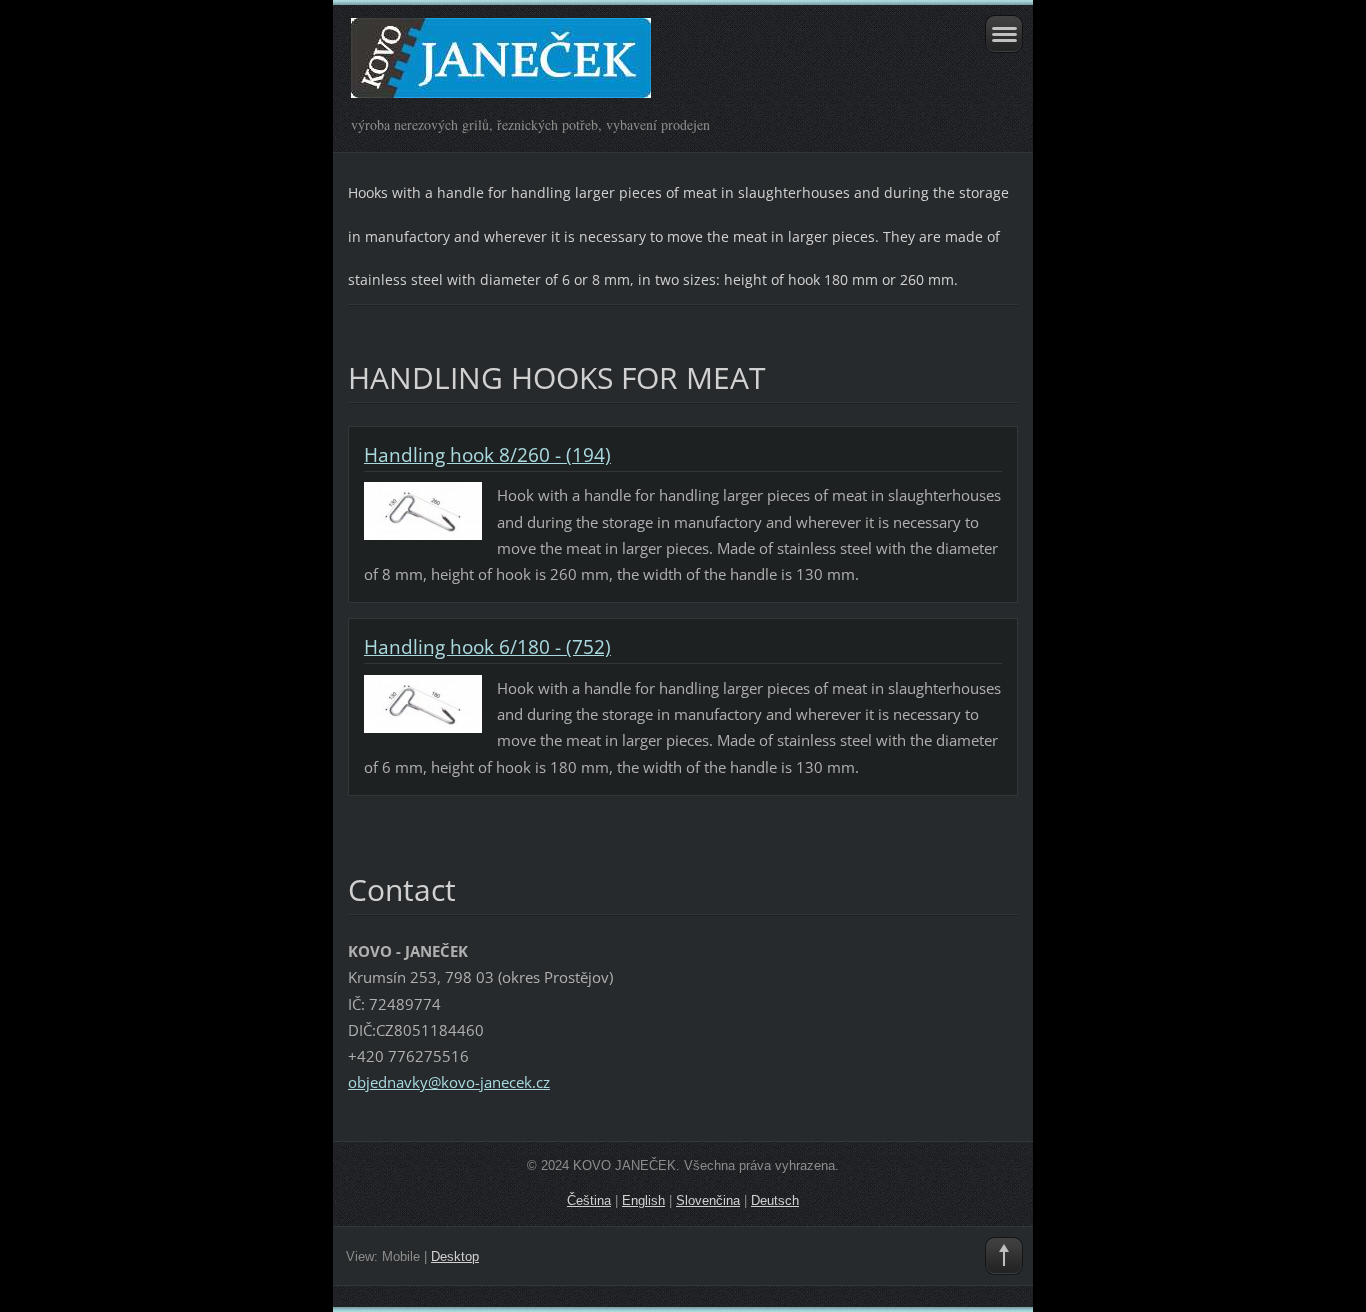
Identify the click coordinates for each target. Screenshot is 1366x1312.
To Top (1004, 1256)
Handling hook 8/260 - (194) (487, 455)
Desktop (455, 1256)
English (643, 1200)
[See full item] (423, 510)
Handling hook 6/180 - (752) (487, 647)
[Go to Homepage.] (616, 67)
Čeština (589, 1200)
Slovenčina (708, 1200)
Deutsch (775, 1200)
